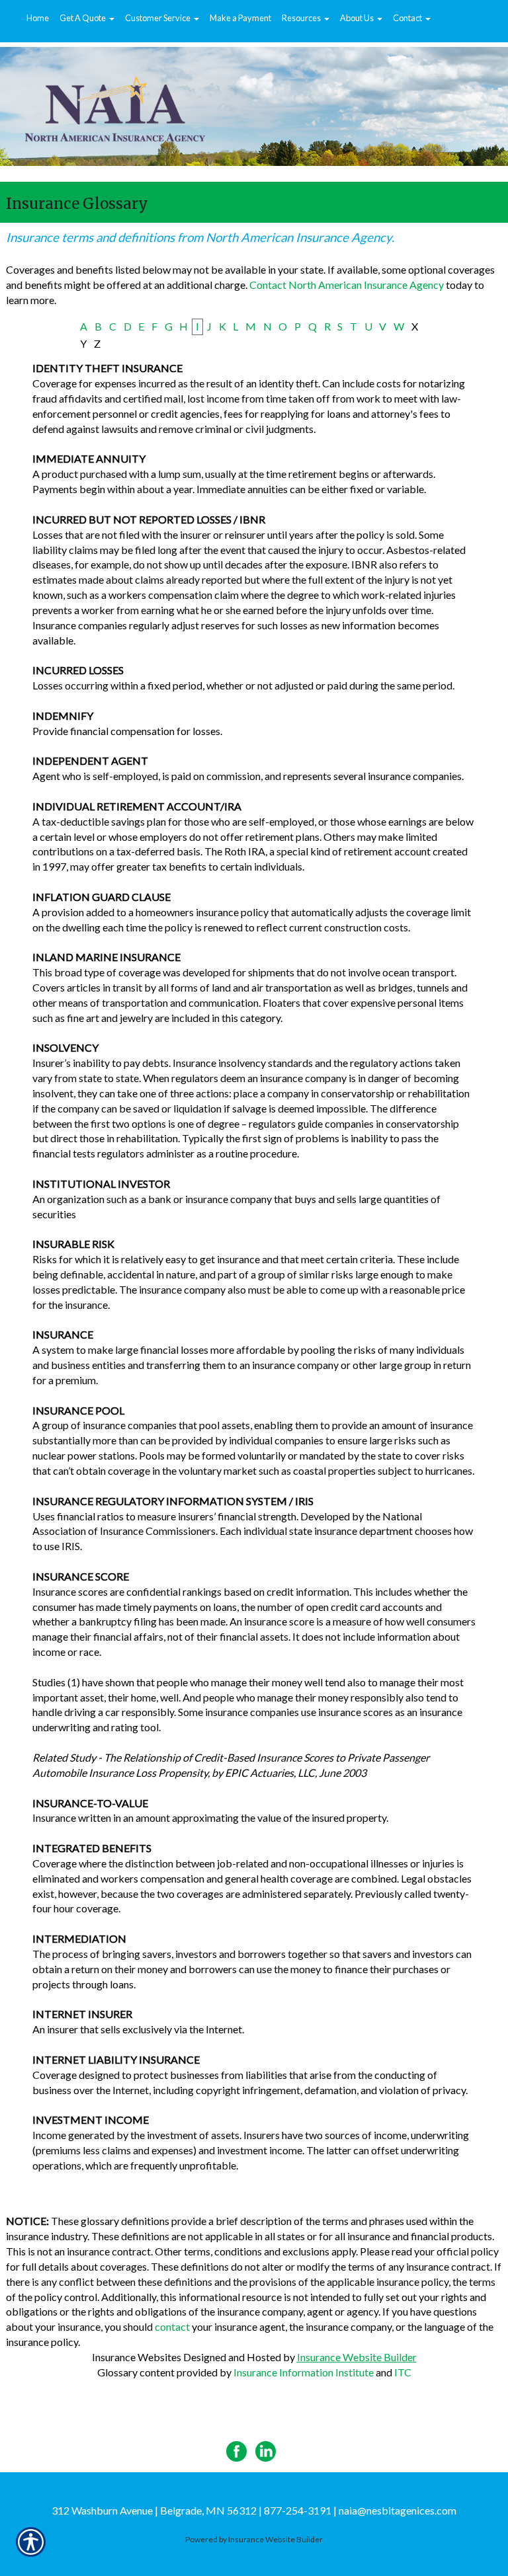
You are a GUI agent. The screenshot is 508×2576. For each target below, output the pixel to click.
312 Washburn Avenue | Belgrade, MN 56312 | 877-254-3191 (191, 2510)
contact (172, 2326)
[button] (87, 19)
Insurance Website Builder (357, 2357)
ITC (403, 2372)
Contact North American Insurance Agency (347, 285)
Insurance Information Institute (304, 2372)
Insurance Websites (137, 2357)
